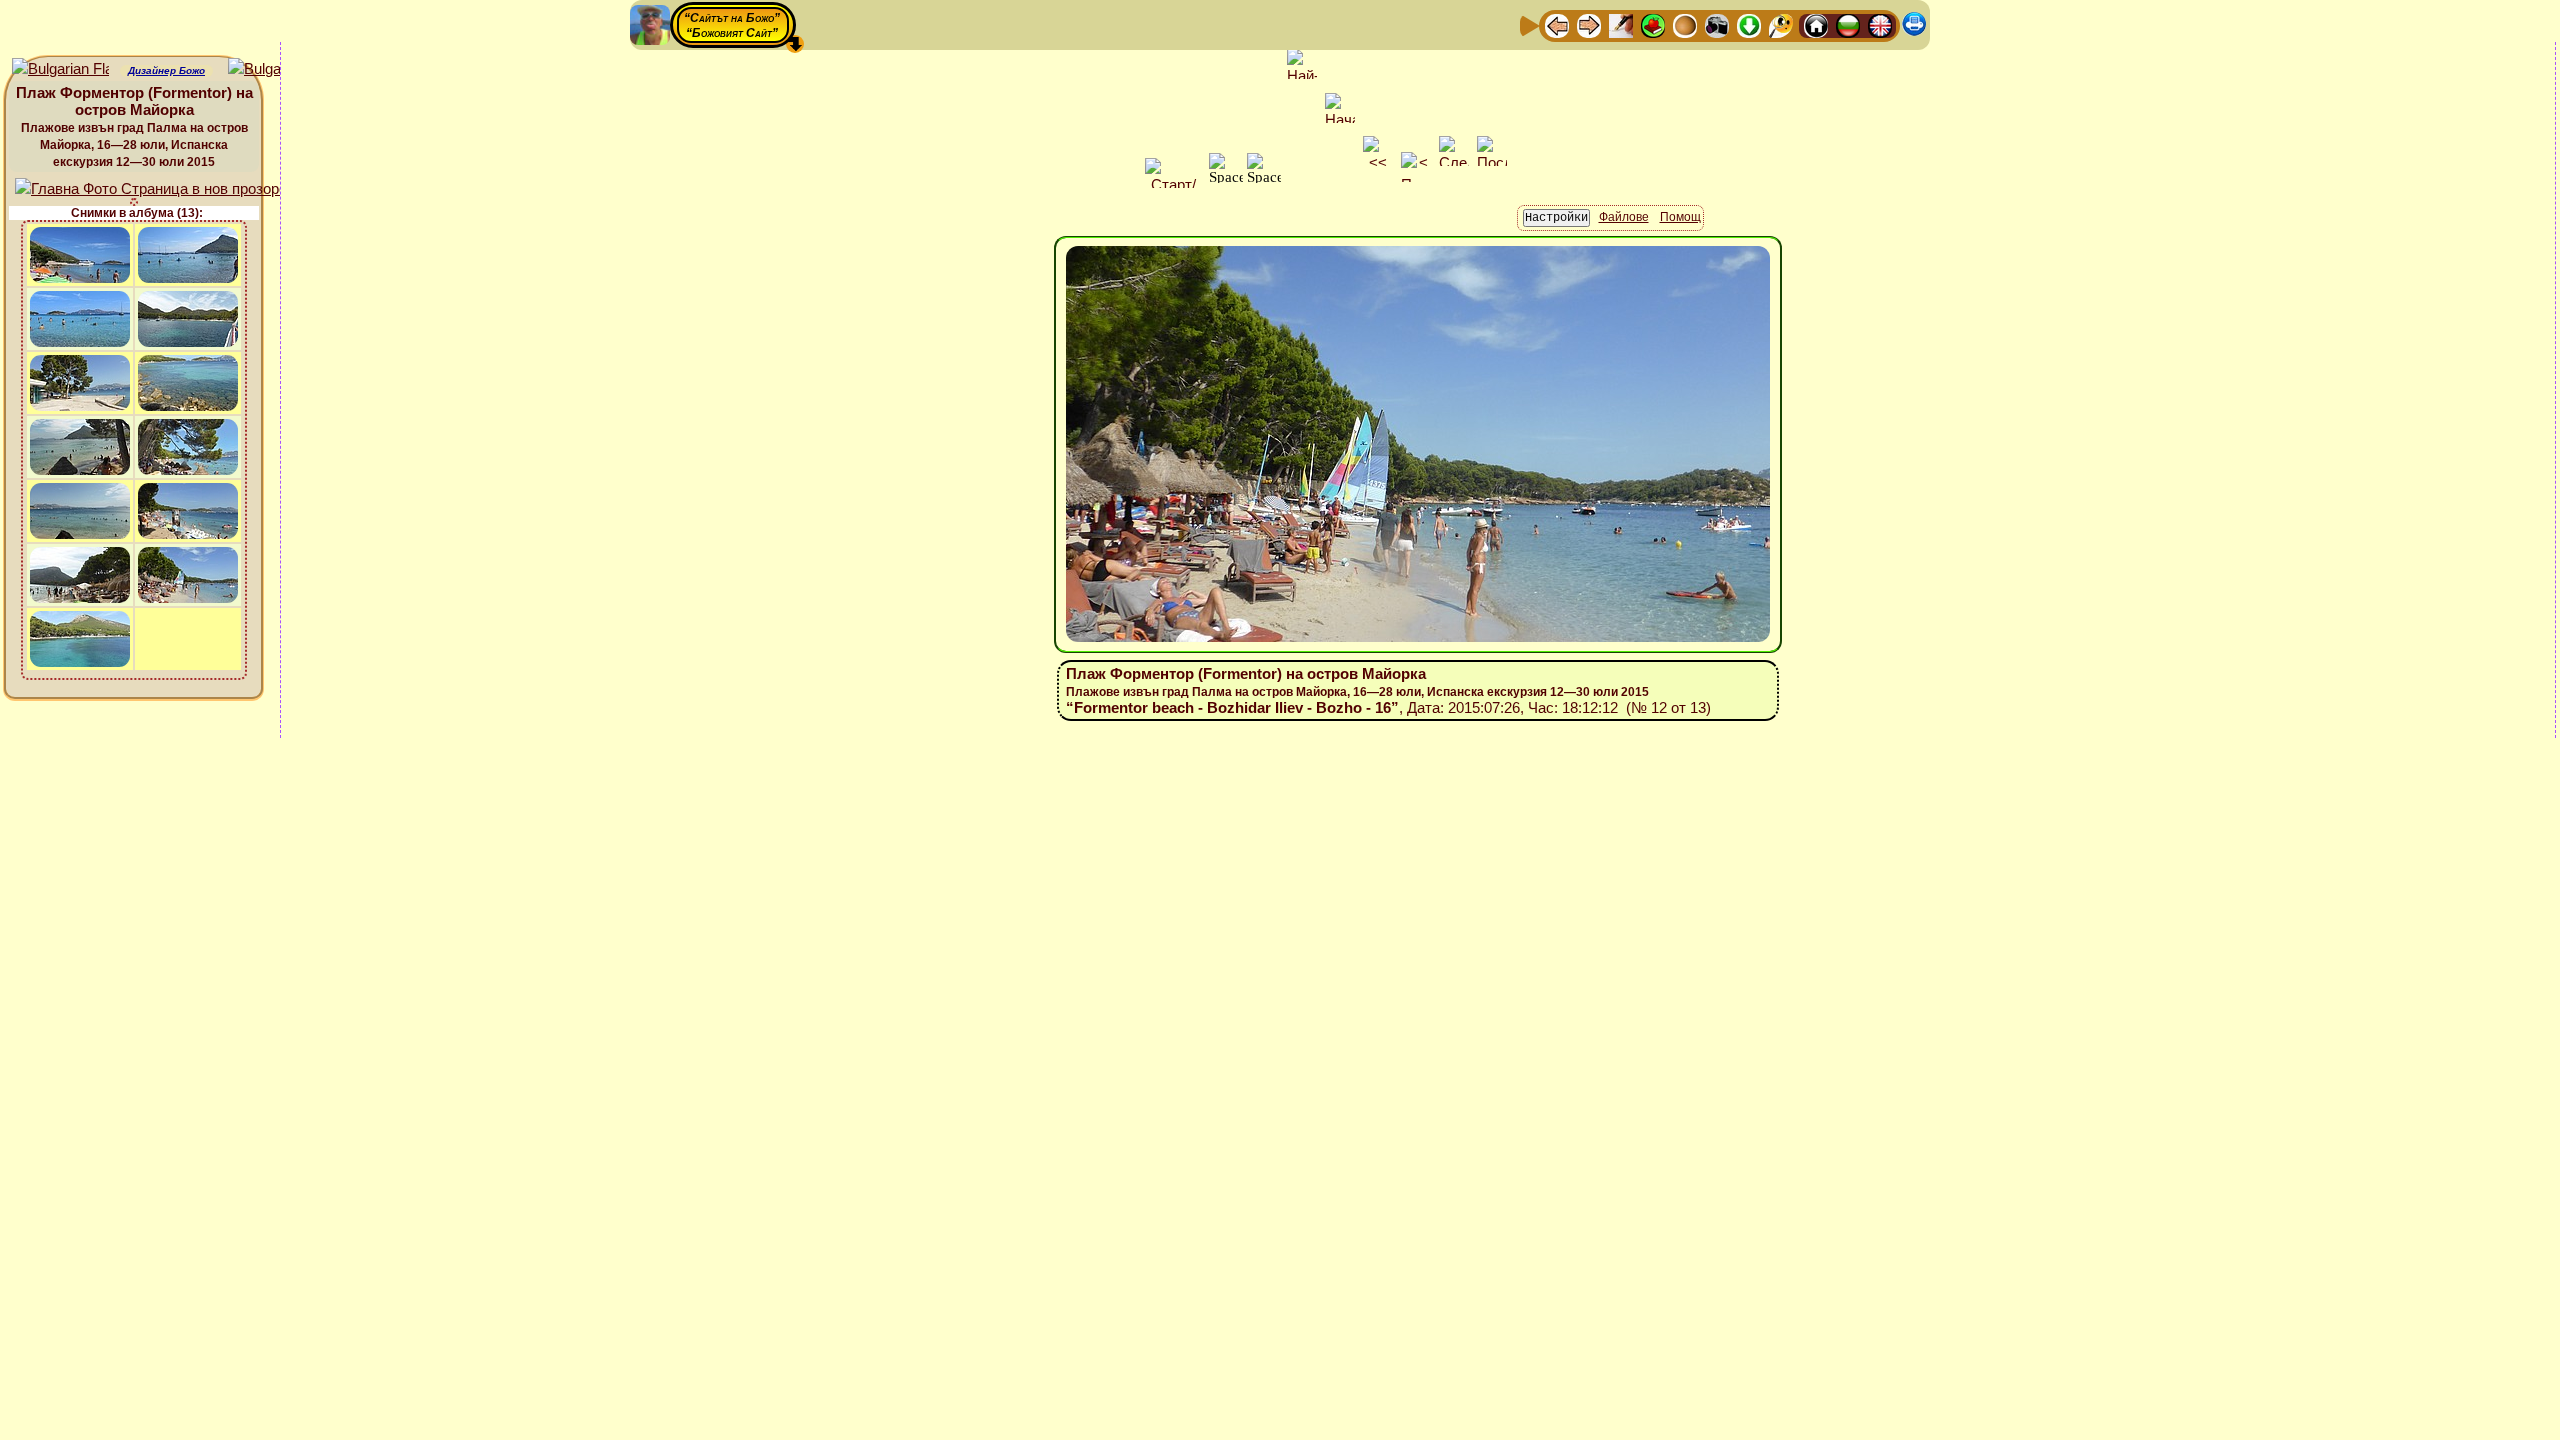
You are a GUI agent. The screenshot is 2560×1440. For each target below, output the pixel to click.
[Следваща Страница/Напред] (1589, 24)
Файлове (1624, 217)
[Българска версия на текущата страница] (276, 69)
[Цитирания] (1653, 24)
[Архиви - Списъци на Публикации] (1621, 24)
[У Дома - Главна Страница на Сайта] (1816, 24)
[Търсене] (1781, 24)
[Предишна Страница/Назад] (1557, 24)
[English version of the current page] (60, 69)
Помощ (1680, 217)
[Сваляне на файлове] (1749, 24)
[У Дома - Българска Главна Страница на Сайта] (1848, 24)
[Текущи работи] (1685, 24)
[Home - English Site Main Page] (1880, 24)
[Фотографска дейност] (1717, 24)
